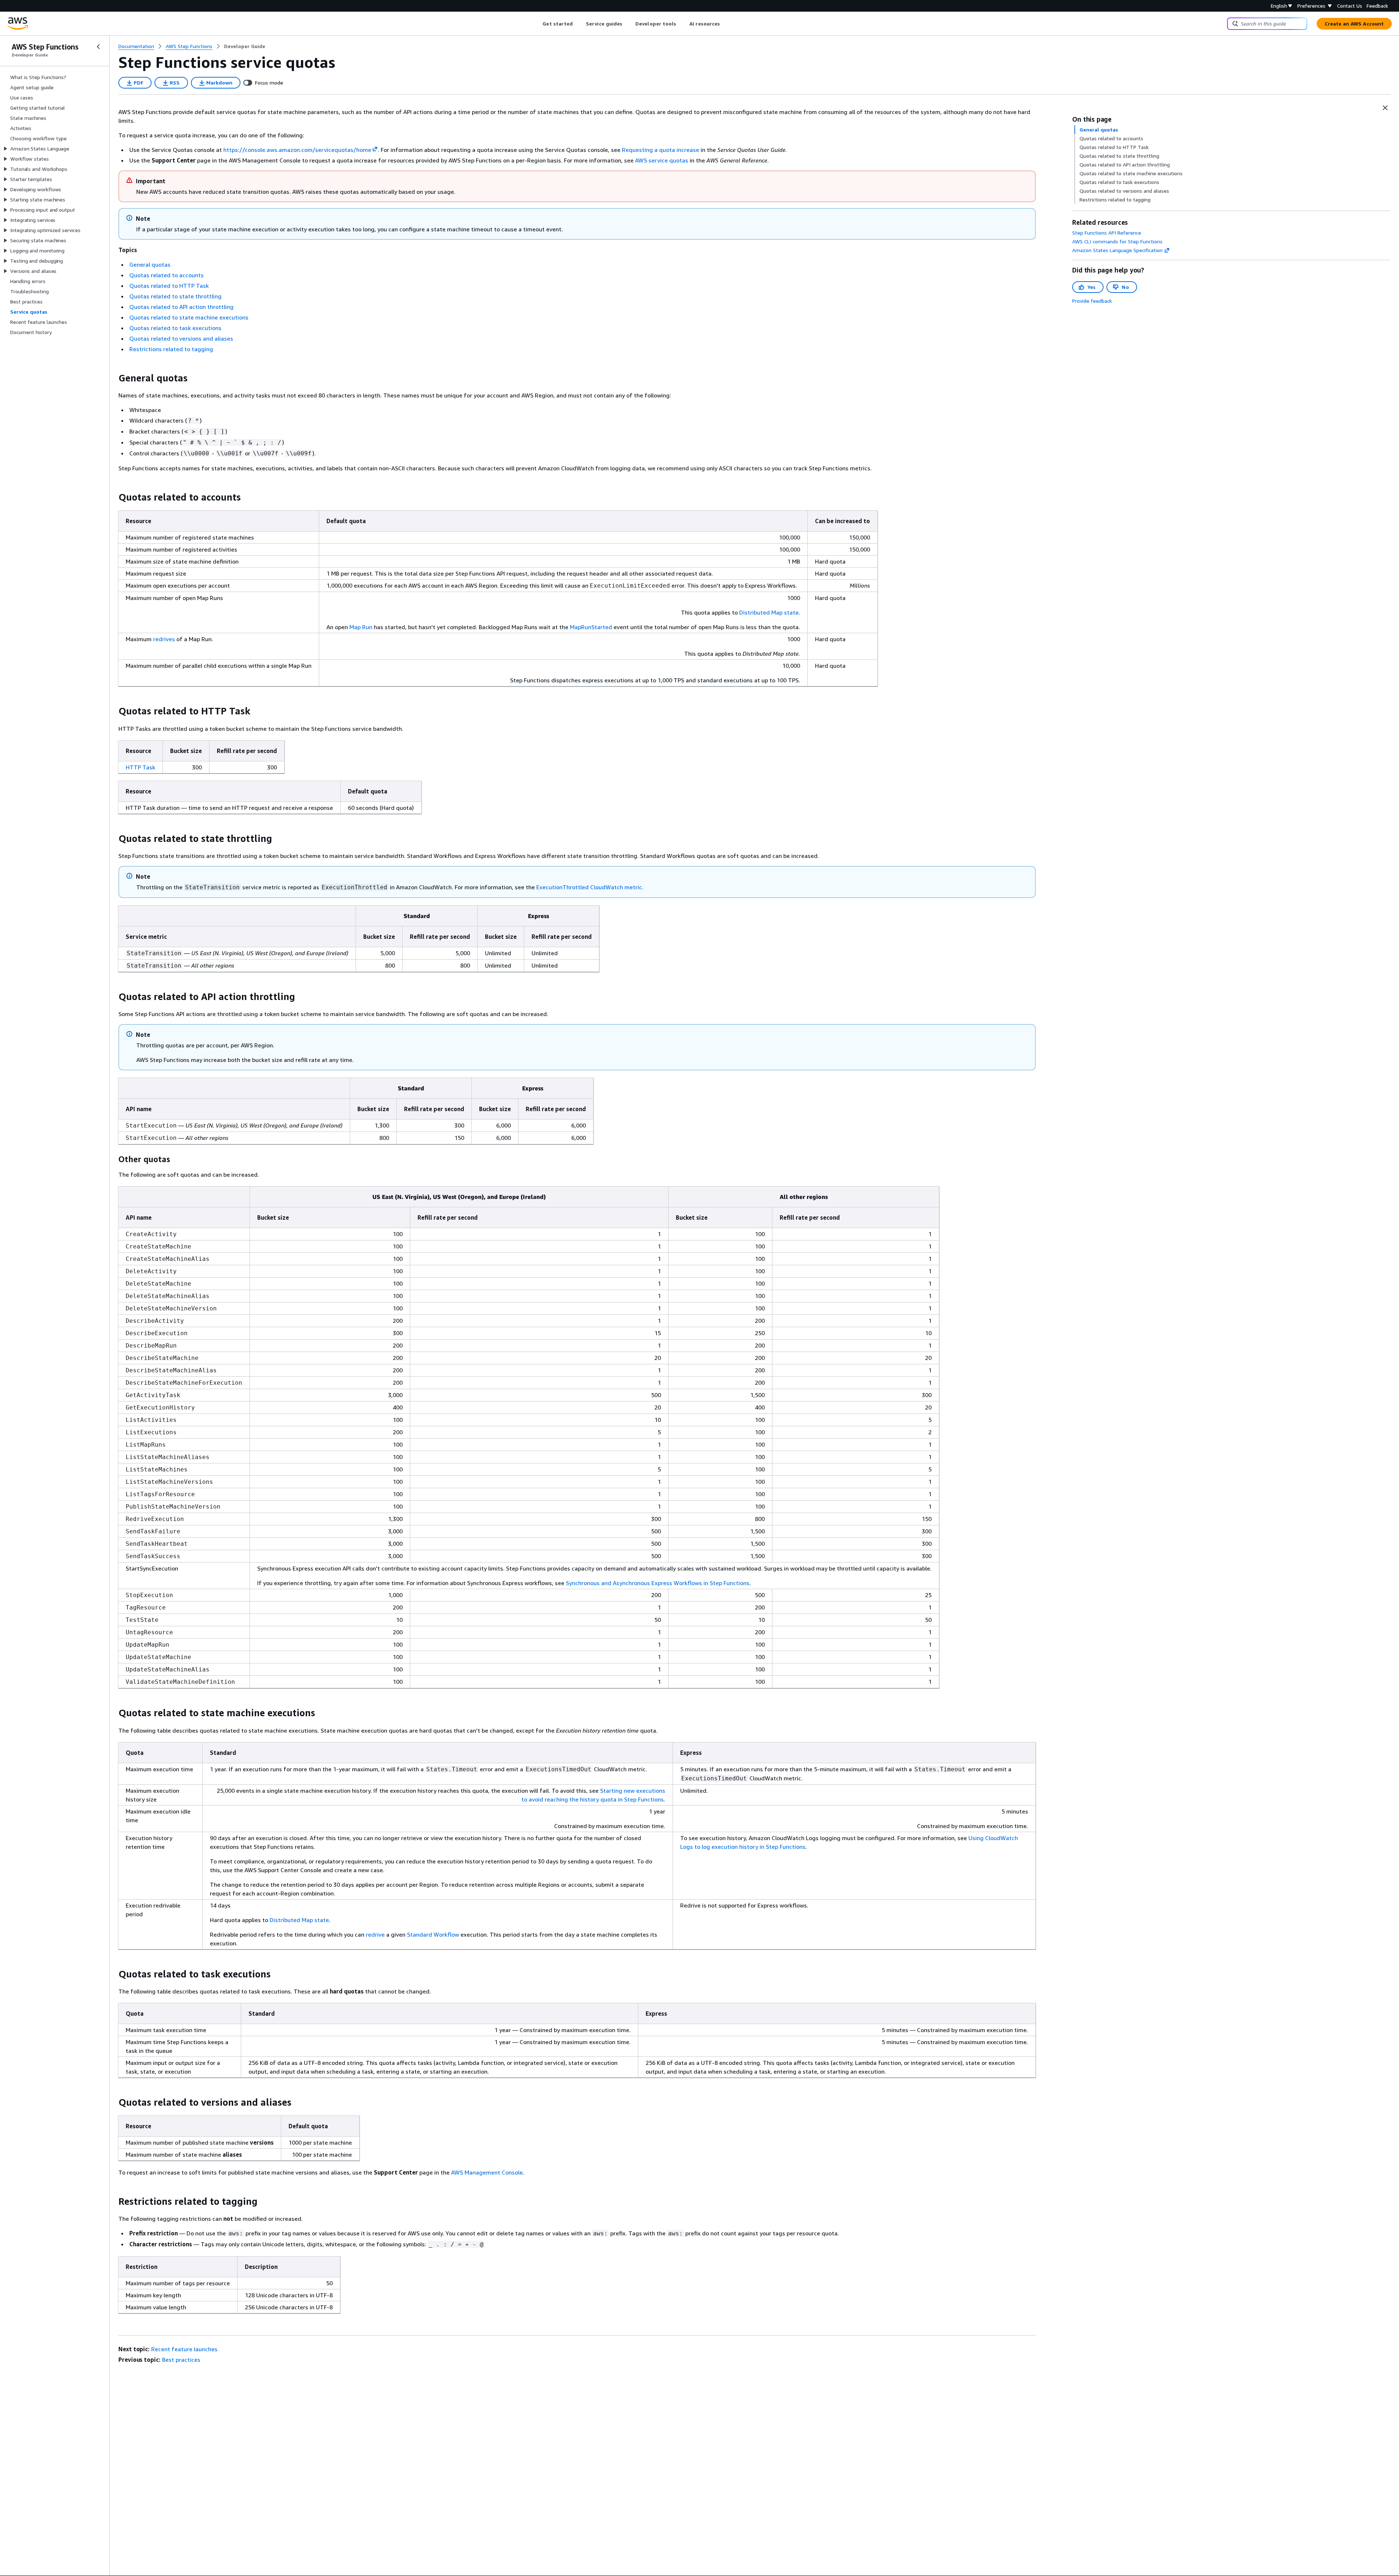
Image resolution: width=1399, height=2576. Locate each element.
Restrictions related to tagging (171, 349)
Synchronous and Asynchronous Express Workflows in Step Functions (658, 1583)
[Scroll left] (537, 24)
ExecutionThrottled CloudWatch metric (589, 887)
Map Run (361, 627)
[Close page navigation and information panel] (1385, 108)
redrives (164, 639)
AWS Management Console (487, 2172)
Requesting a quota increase (661, 150)
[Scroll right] (726, 24)
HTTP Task (140, 767)
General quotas (150, 264)
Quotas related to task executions (175, 328)
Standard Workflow (433, 1934)
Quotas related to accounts (166, 275)
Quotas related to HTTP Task (169, 286)
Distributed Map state (769, 612)
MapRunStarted (591, 627)
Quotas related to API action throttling (181, 307)
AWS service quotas (662, 160)
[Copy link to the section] (113, 378)
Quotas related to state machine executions (189, 317)
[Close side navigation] (98, 47)
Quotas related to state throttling (175, 296)
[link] (245, 46)
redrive (375, 1934)
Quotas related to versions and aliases (181, 338)
